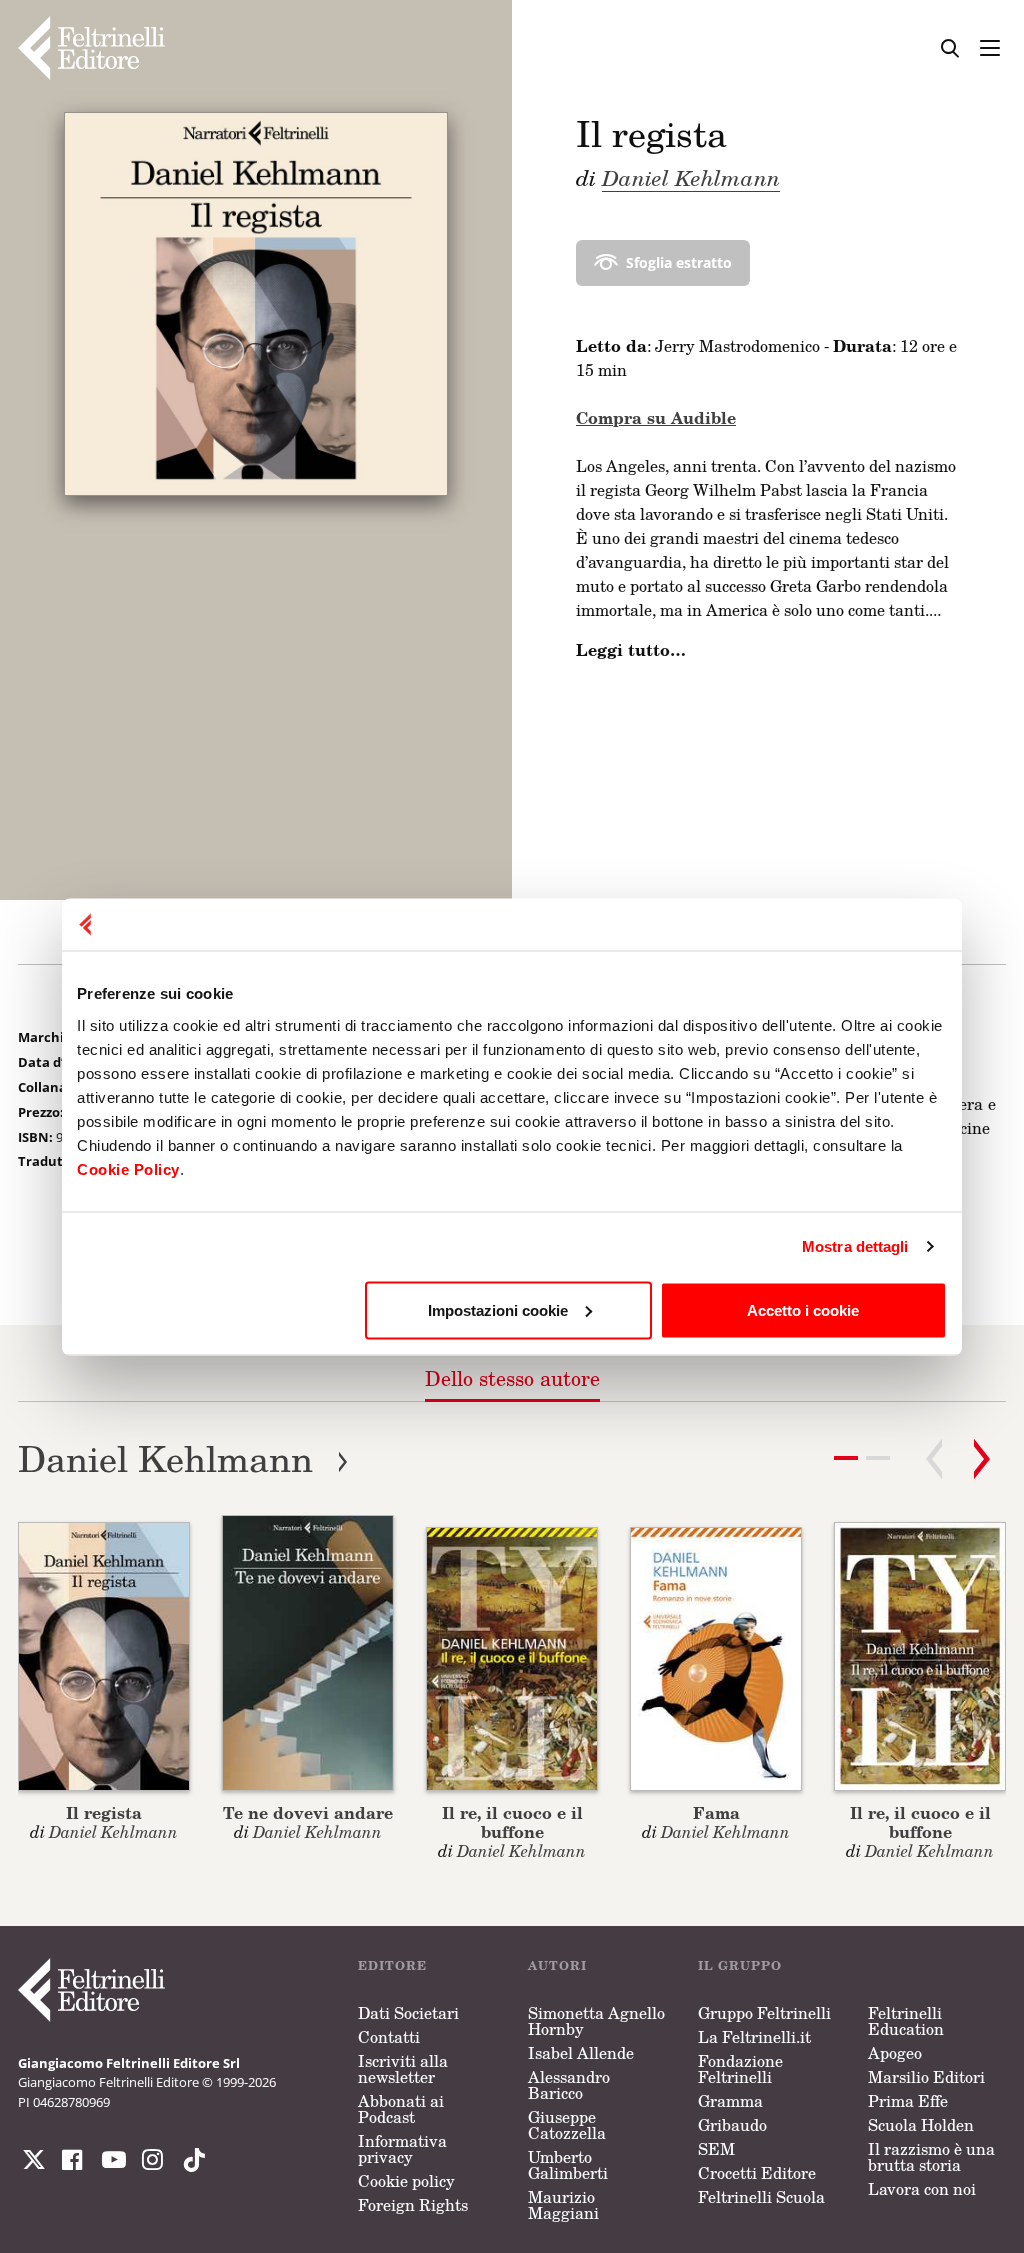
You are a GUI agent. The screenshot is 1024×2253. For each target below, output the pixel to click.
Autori (557, 1965)
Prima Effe (908, 2101)
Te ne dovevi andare (308, 1812)
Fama (716, 1812)
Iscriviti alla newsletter (403, 2069)
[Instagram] (190, 2160)
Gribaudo (732, 2125)
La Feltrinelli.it (754, 2037)
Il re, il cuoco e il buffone (512, 1822)
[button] (878, 1458)
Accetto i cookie (803, 1309)
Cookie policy (406, 2181)
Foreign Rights (413, 2205)
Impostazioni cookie (498, 1309)
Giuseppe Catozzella (567, 2125)
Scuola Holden (921, 2125)
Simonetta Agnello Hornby (596, 2021)
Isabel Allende (581, 2053)
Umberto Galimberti (568, 2165)
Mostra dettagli (855, 1246)
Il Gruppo (740, 1965)
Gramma (730, 2101)
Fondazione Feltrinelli (740, 2069)
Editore (392, 1965)
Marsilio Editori (926, 2077)
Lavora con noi (922, 2189)
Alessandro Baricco (569, 2085)
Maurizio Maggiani (563, 2205)
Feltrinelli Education (906, 2021)
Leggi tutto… (631, 650)
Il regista (104, 1812)
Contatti (389, 2037)
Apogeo (895, 2053)
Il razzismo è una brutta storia (931, 2157)
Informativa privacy (402, 2149)
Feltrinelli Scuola (761, 2197)
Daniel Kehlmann (691, 177)
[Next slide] (982, 1459)
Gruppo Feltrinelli (764, 2013)
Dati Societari (408, 2013)
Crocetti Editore (757, 2173)
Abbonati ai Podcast (401, 2109)
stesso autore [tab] (512, 1378)
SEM (716, 2149)
